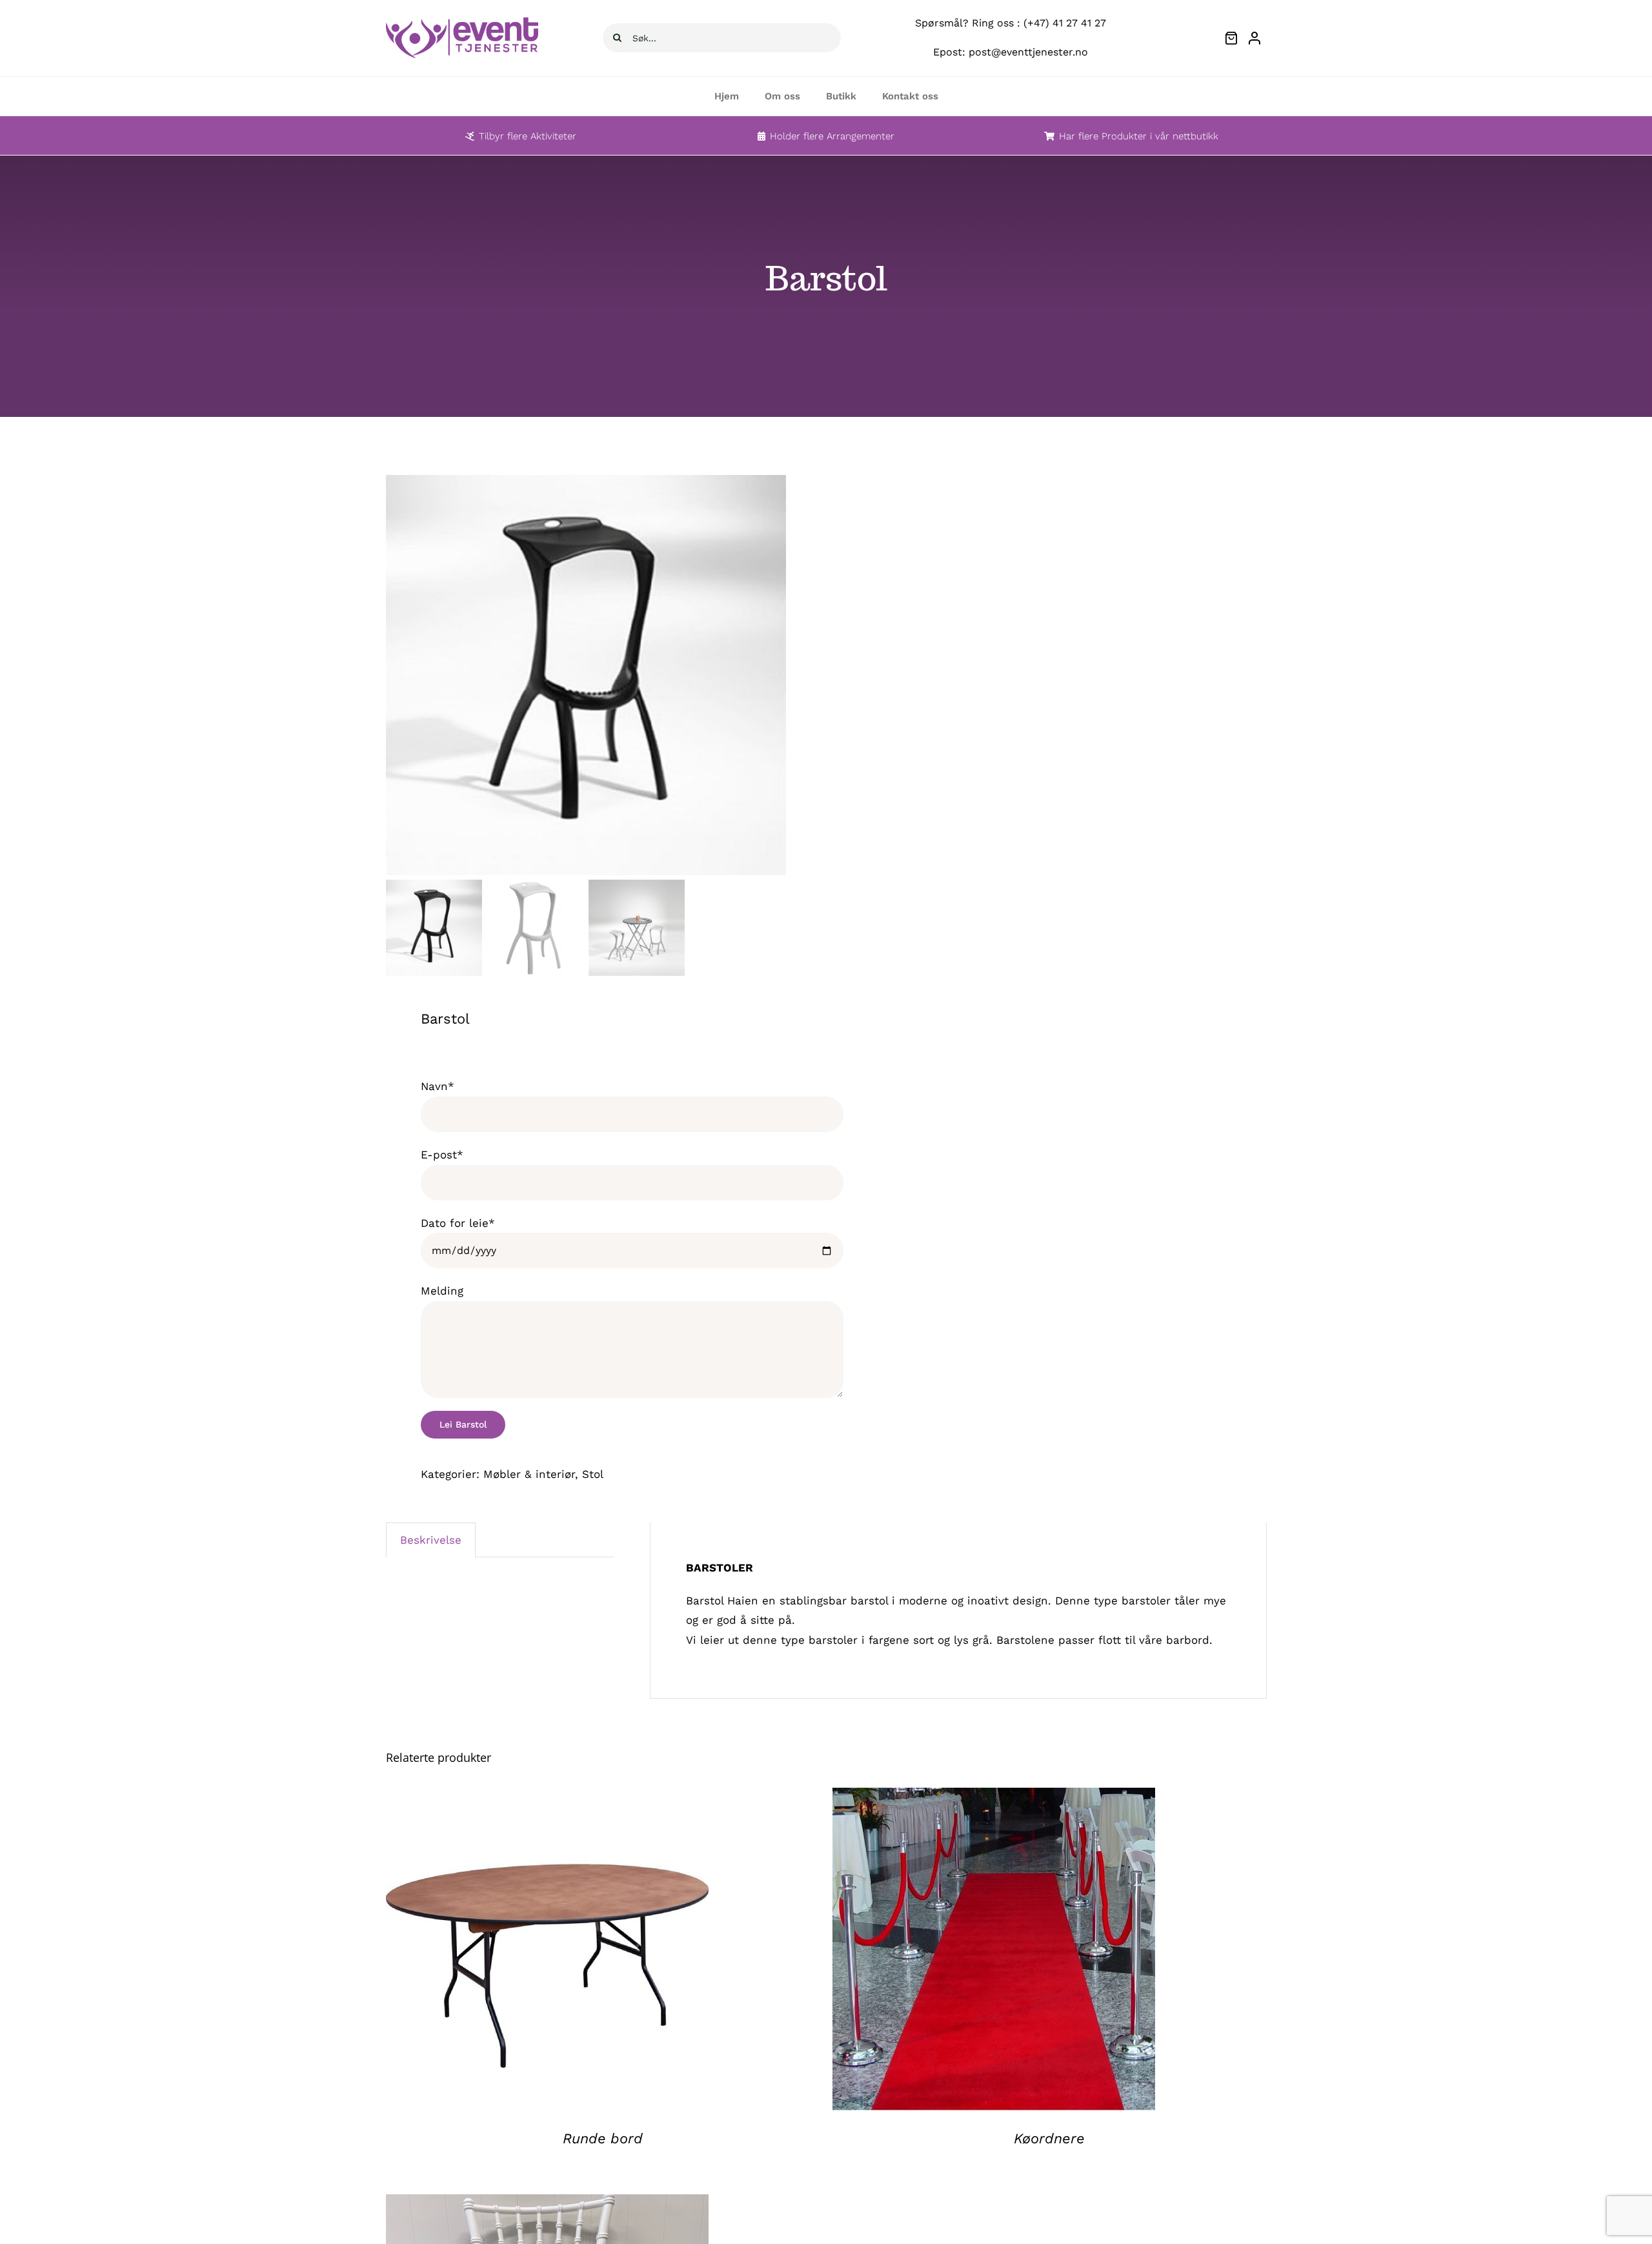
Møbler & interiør (529, 1474)
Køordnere (1049, 2138)
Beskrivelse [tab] (431, 1540)
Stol (593, 1474)
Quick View (547, 1952)
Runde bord (603, 2138)
